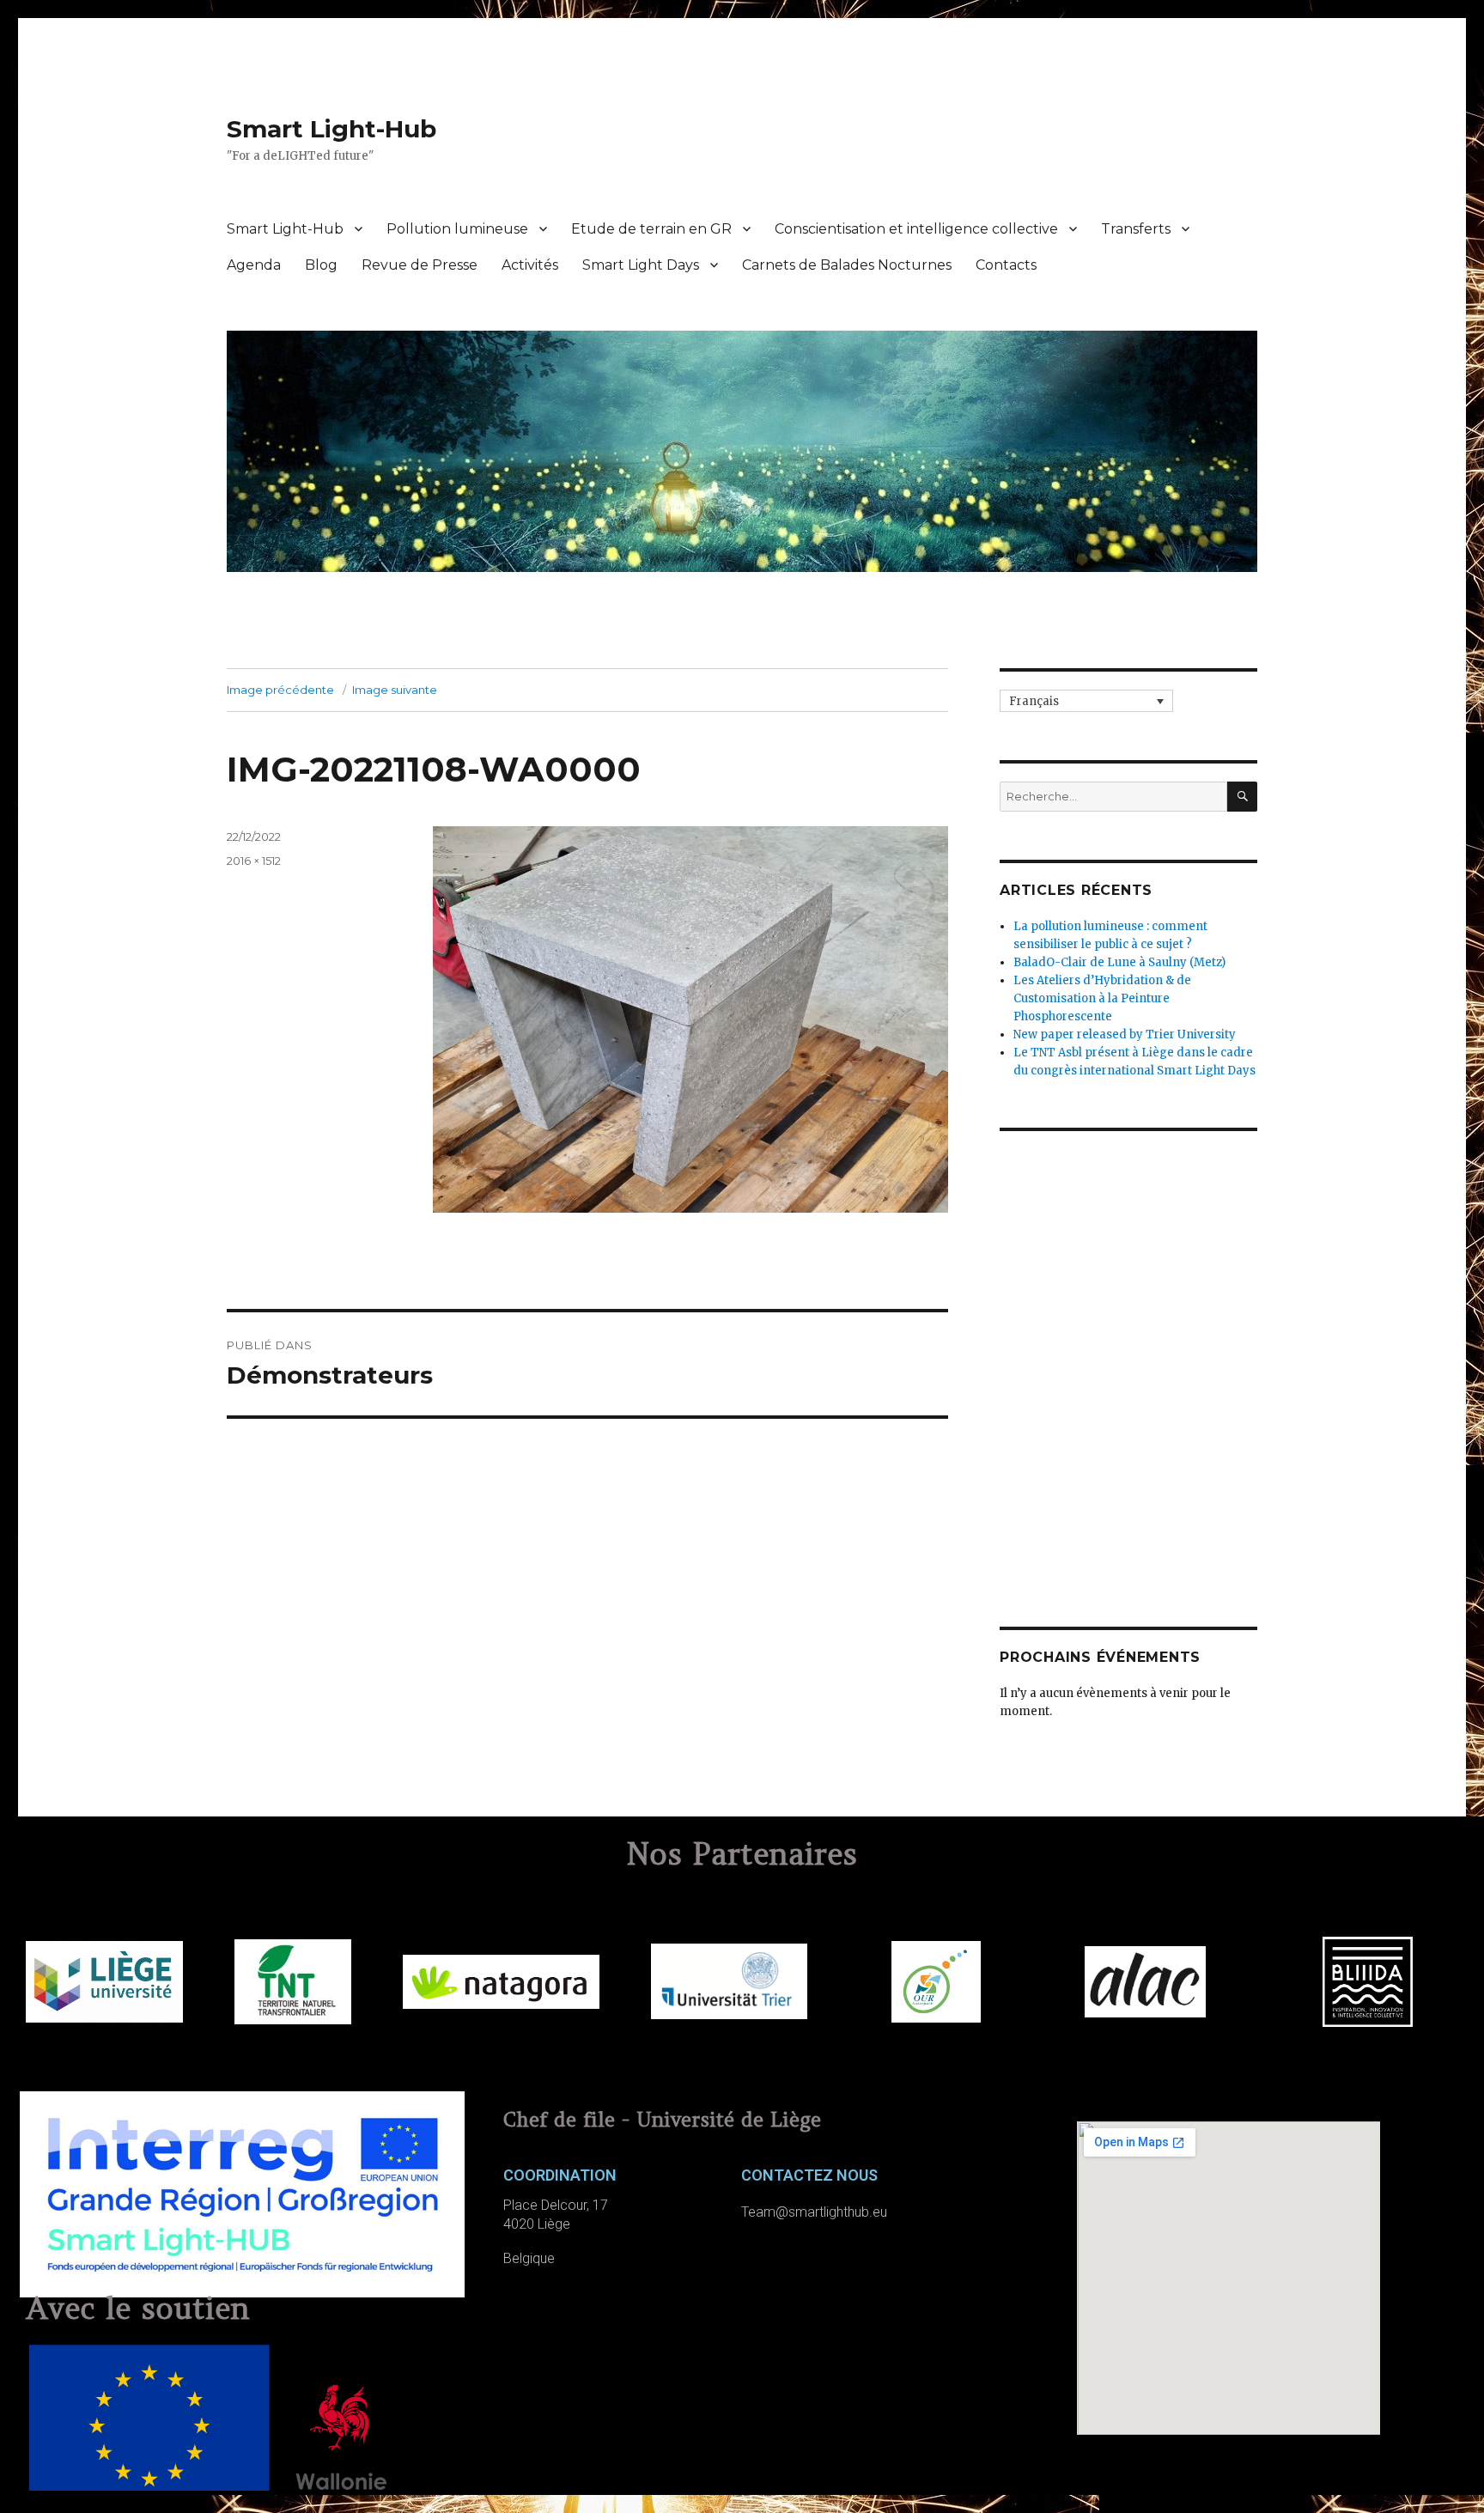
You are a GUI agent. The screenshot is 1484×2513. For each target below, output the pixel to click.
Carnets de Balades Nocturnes (847, 265)
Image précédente (280, 690)
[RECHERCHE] (1242, 797)
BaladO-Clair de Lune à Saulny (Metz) (1119, 962)
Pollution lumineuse (457, 229)
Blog (321, 265)
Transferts (1136, 229)
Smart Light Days (641, 265)
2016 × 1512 (254, 861)
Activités (530, 265)
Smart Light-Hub (331, 129)
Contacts (1006, 265)
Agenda (254, 265)
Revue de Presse (420, 265)
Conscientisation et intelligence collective (916, 229)
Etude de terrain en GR (651, 229)
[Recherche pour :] (1113, 797)
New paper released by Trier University (1125, 1034)
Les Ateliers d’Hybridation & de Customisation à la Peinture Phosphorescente (1102, 998)
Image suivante (395, 690)
